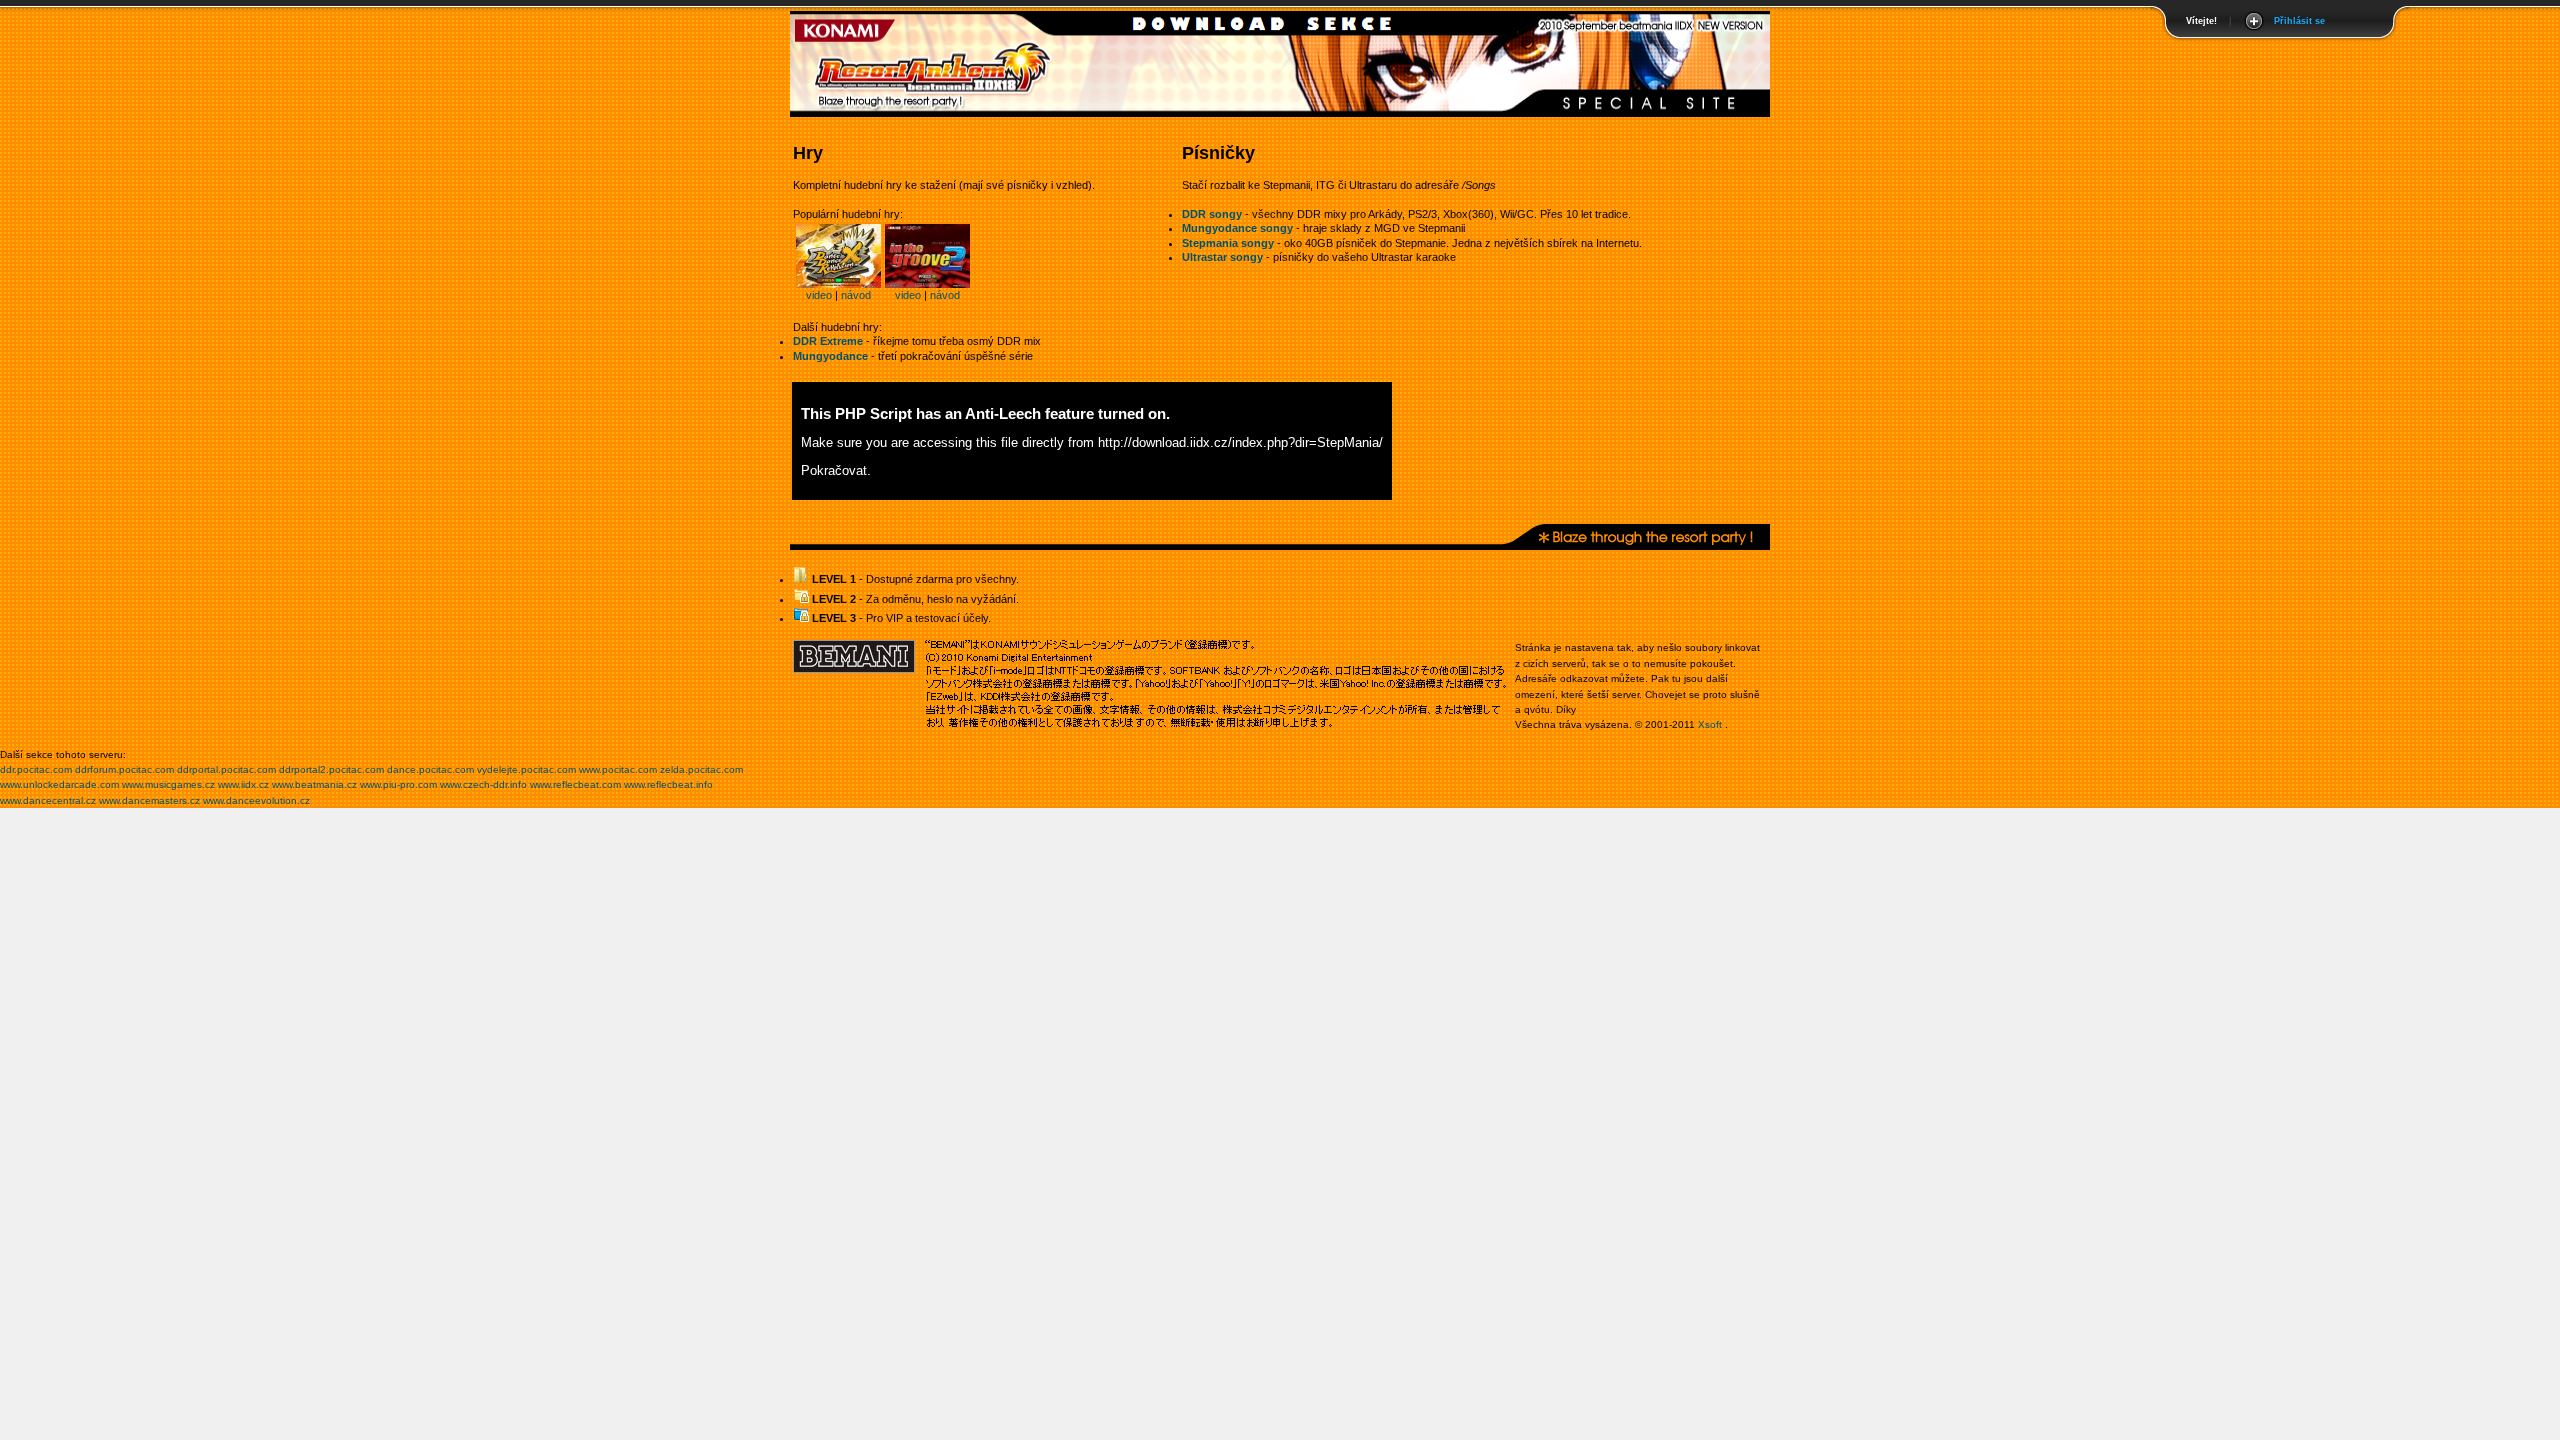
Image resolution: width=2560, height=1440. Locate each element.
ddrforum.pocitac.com (124, 769)
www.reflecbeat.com (575, 784)
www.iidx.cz (243, 784)
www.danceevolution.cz (256, 800)
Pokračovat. (836, 470)
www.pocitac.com (618, 769)
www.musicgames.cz (168, 784)
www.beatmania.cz (314, 784)
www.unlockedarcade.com (59, 784)
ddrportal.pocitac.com (226, 769)
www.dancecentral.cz (48, 800)
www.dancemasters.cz (149, 800)
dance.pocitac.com (430, 769)
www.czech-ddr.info (483, 784)
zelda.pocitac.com (701, 769)
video (819, 295)
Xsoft (1710, 724)
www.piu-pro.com (398, 784)
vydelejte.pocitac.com (526, 769)
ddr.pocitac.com (36, 769)
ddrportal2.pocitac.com (331, 769)
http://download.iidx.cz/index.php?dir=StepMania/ (1240, 442)
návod (856, 295)
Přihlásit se (2299, 21)
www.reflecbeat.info (668, 784)
